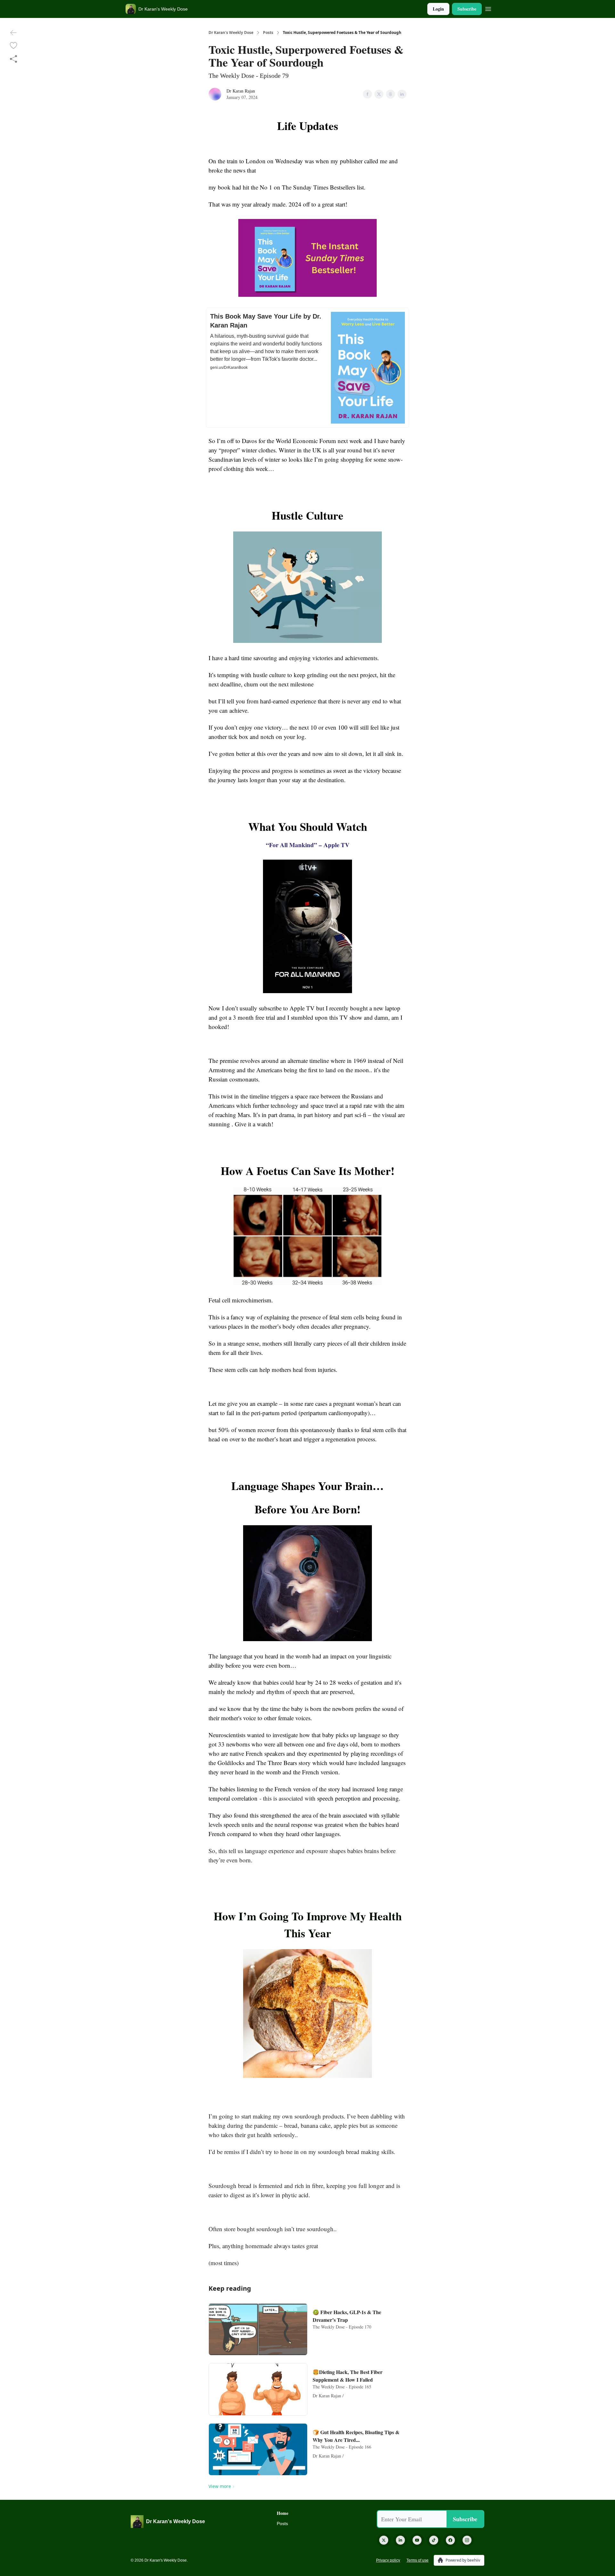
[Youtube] (417, 2540)
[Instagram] (467, 2540)
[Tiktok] (434, 2540)
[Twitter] (384, 2540)
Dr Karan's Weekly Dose (231, 33)
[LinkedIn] (400, 2540)
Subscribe (467, 9)
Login (438, 9)
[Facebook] (450, 2540)
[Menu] (488, 8)
